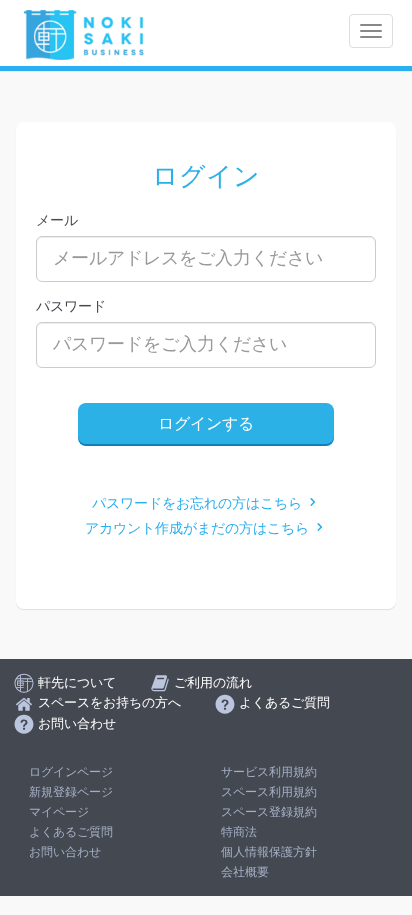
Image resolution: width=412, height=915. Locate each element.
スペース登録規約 (269, 812)
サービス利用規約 (269, 772)
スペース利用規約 (269, 792)
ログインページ (71, 772)
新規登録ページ (71, 792)
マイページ (59, 812)
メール (57, 220)
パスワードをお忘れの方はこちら (199, 503)
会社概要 (245, 872)
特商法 (239, 832)
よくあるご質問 (71, 832)
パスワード (71, 306)
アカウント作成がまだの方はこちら (199, 528)
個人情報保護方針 (269, 852)
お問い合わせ (65, 852)
